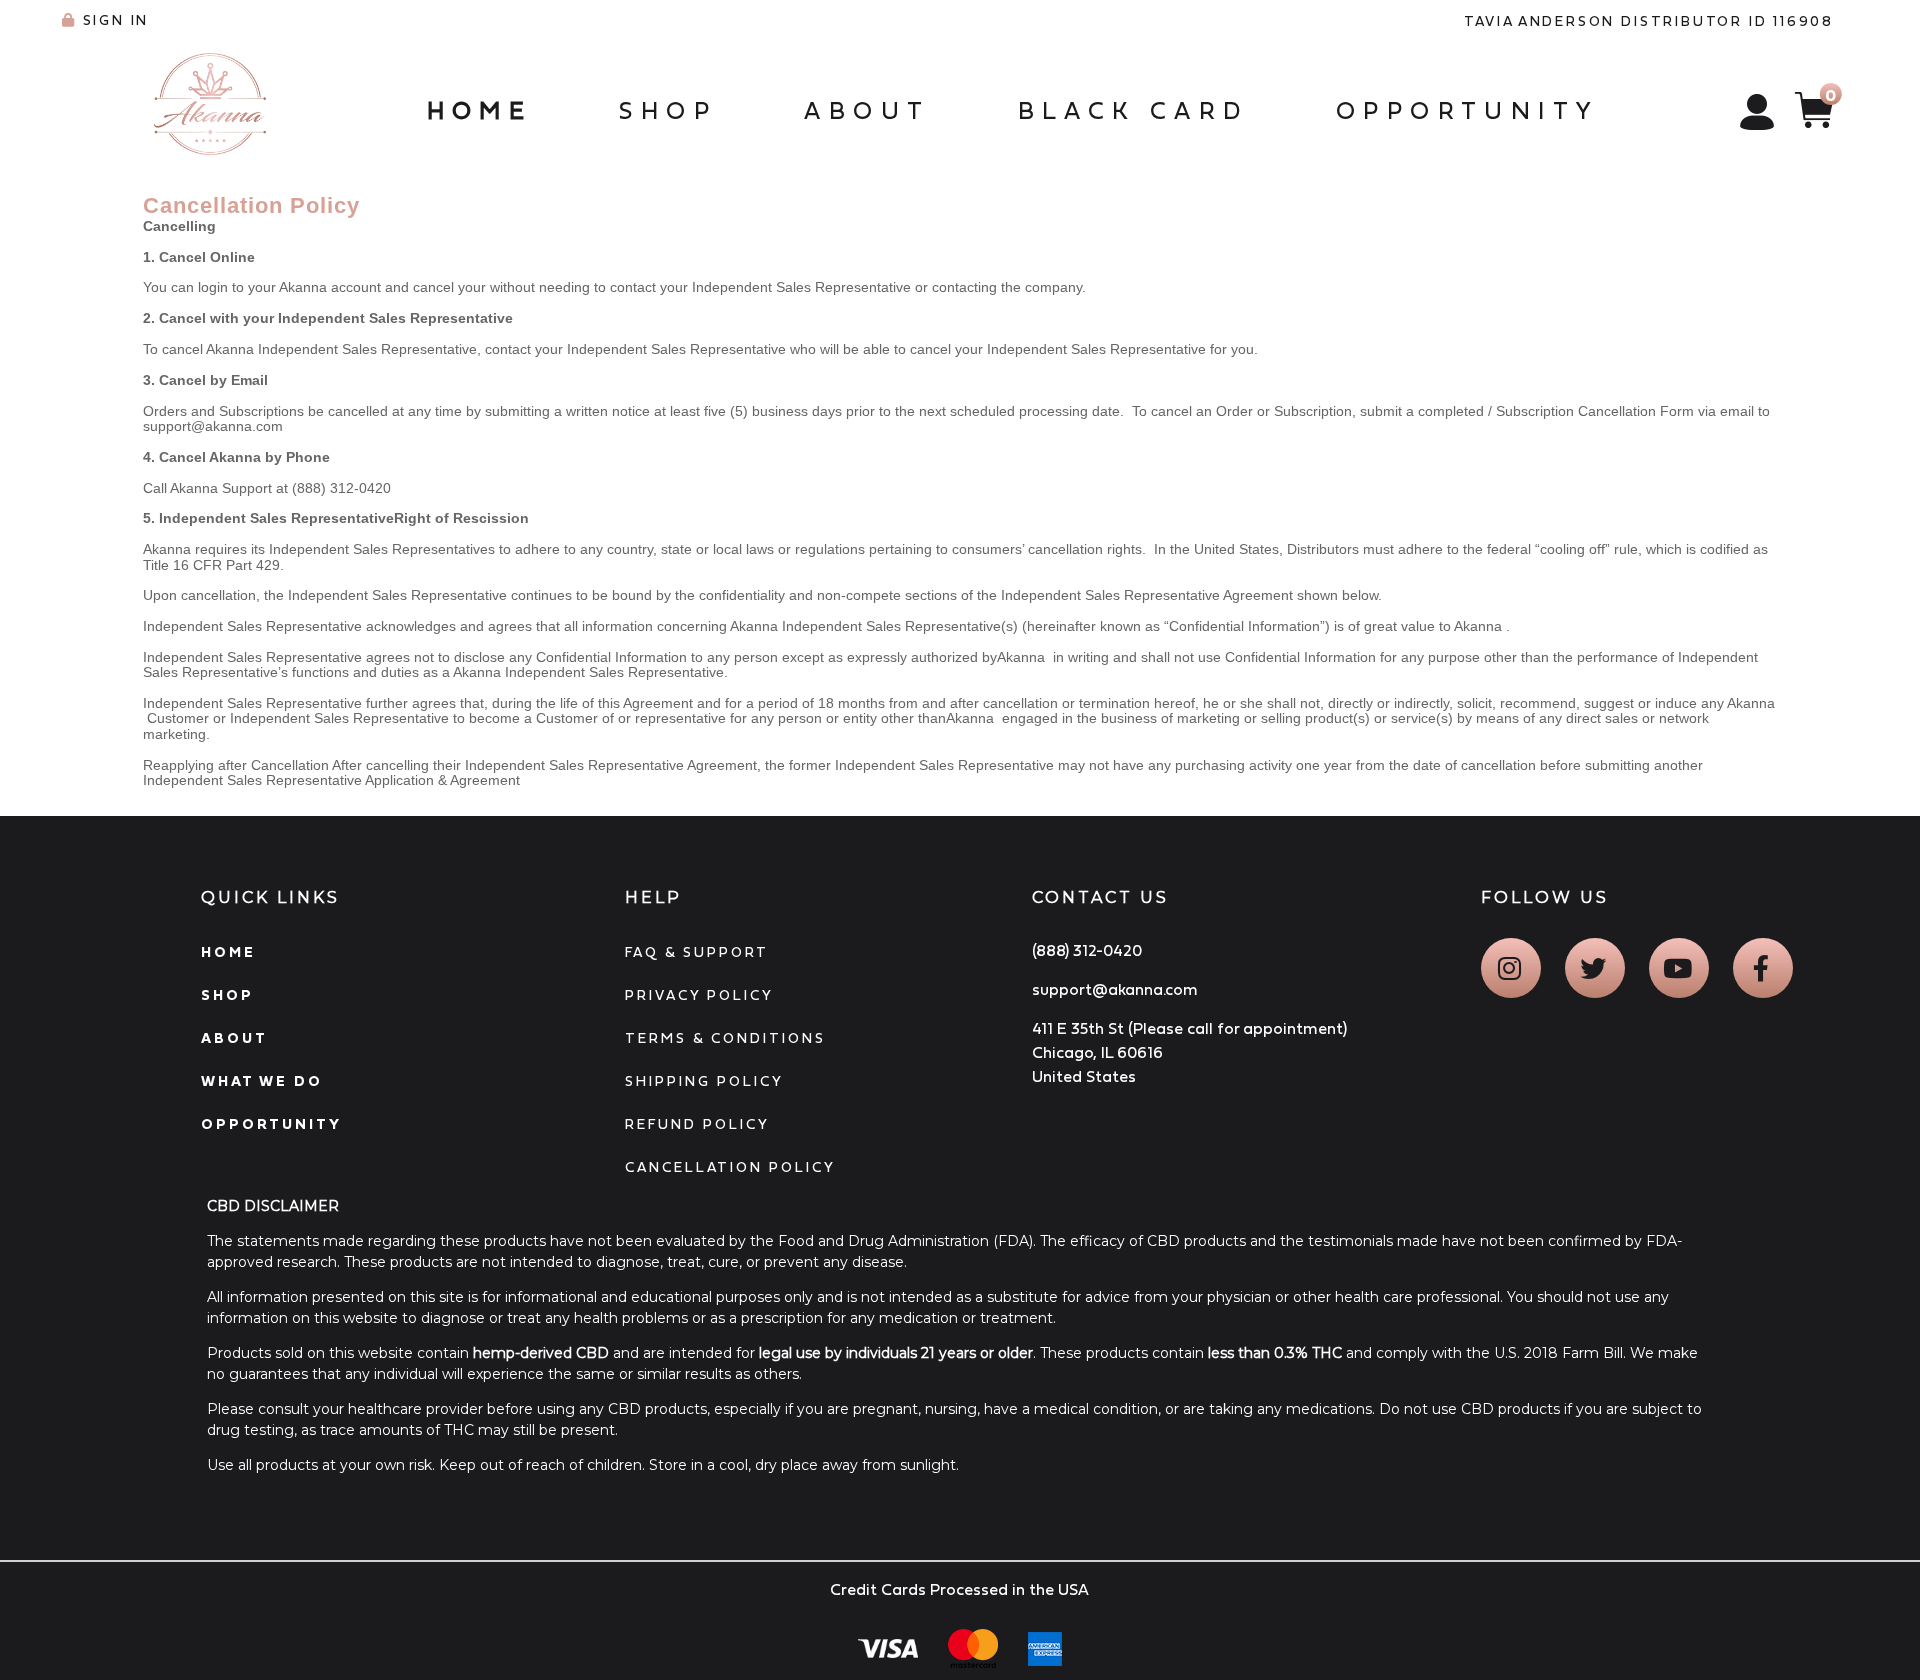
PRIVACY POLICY (699, 995)
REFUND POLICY (697, 1124)
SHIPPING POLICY (704, 1081)
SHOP (227, 995)
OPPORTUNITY (271, 1124)
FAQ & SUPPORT (697, 952)
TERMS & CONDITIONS (725, 1038)
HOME (228, 952)
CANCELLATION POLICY (730, 1167)
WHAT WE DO (262, 1081)
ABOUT (234, 1038)
